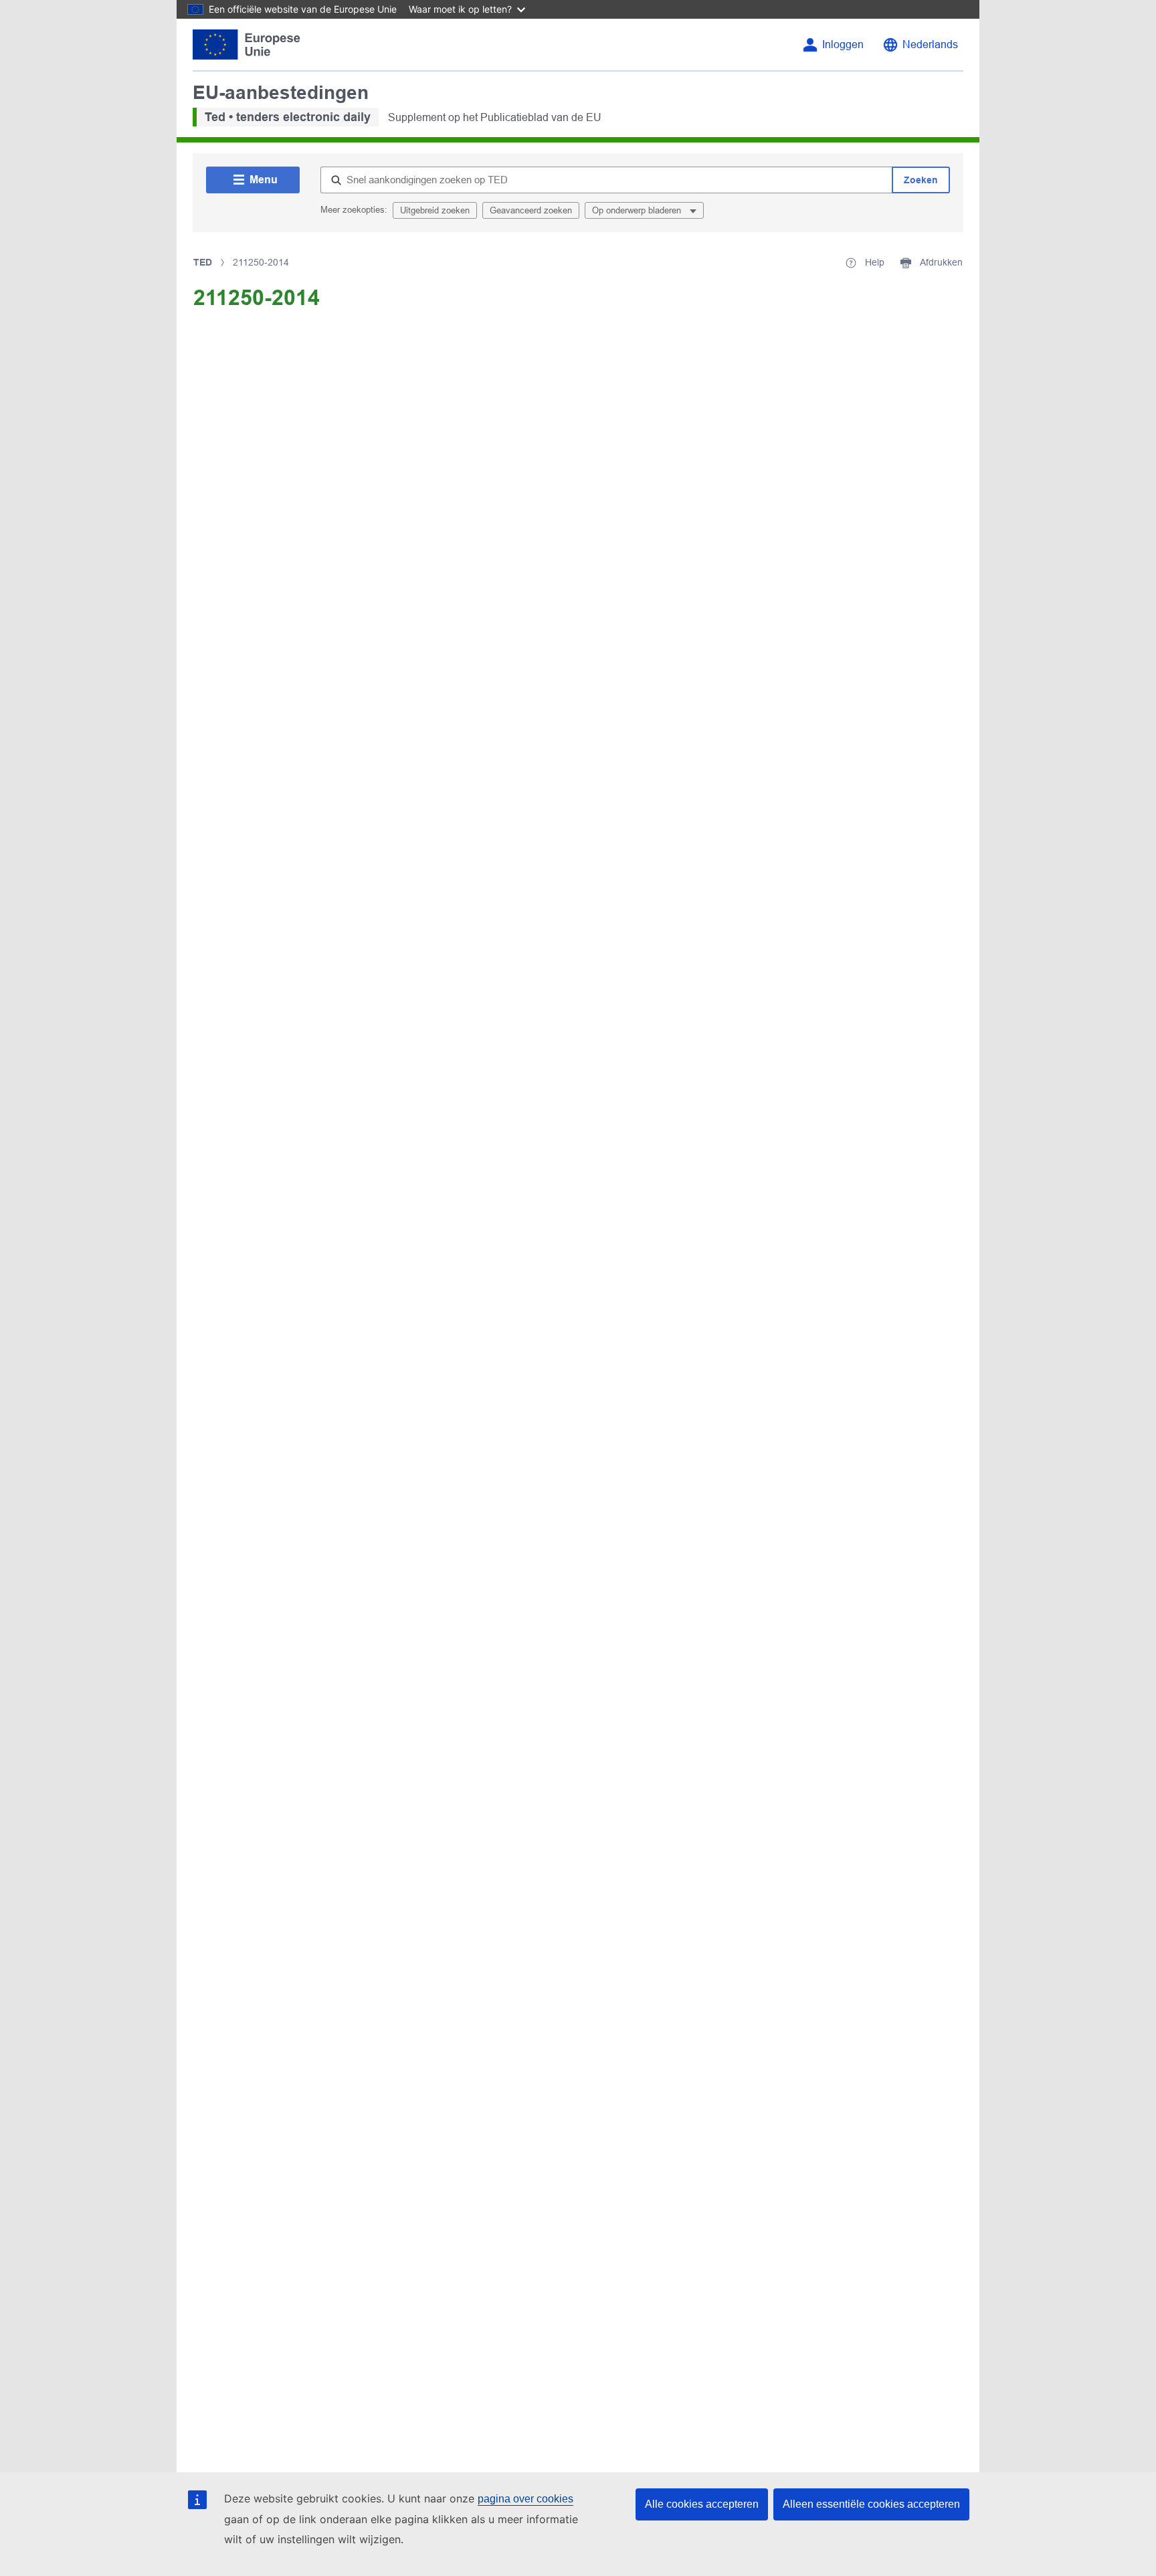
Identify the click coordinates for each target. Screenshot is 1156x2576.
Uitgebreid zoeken (435, 210)
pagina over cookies (525, 2499)
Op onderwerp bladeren (638, 210)
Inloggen (843, 44)
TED (203, 262)
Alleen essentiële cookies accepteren (871, 2504)
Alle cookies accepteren (702, 2504)
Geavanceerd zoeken (531, 210)
